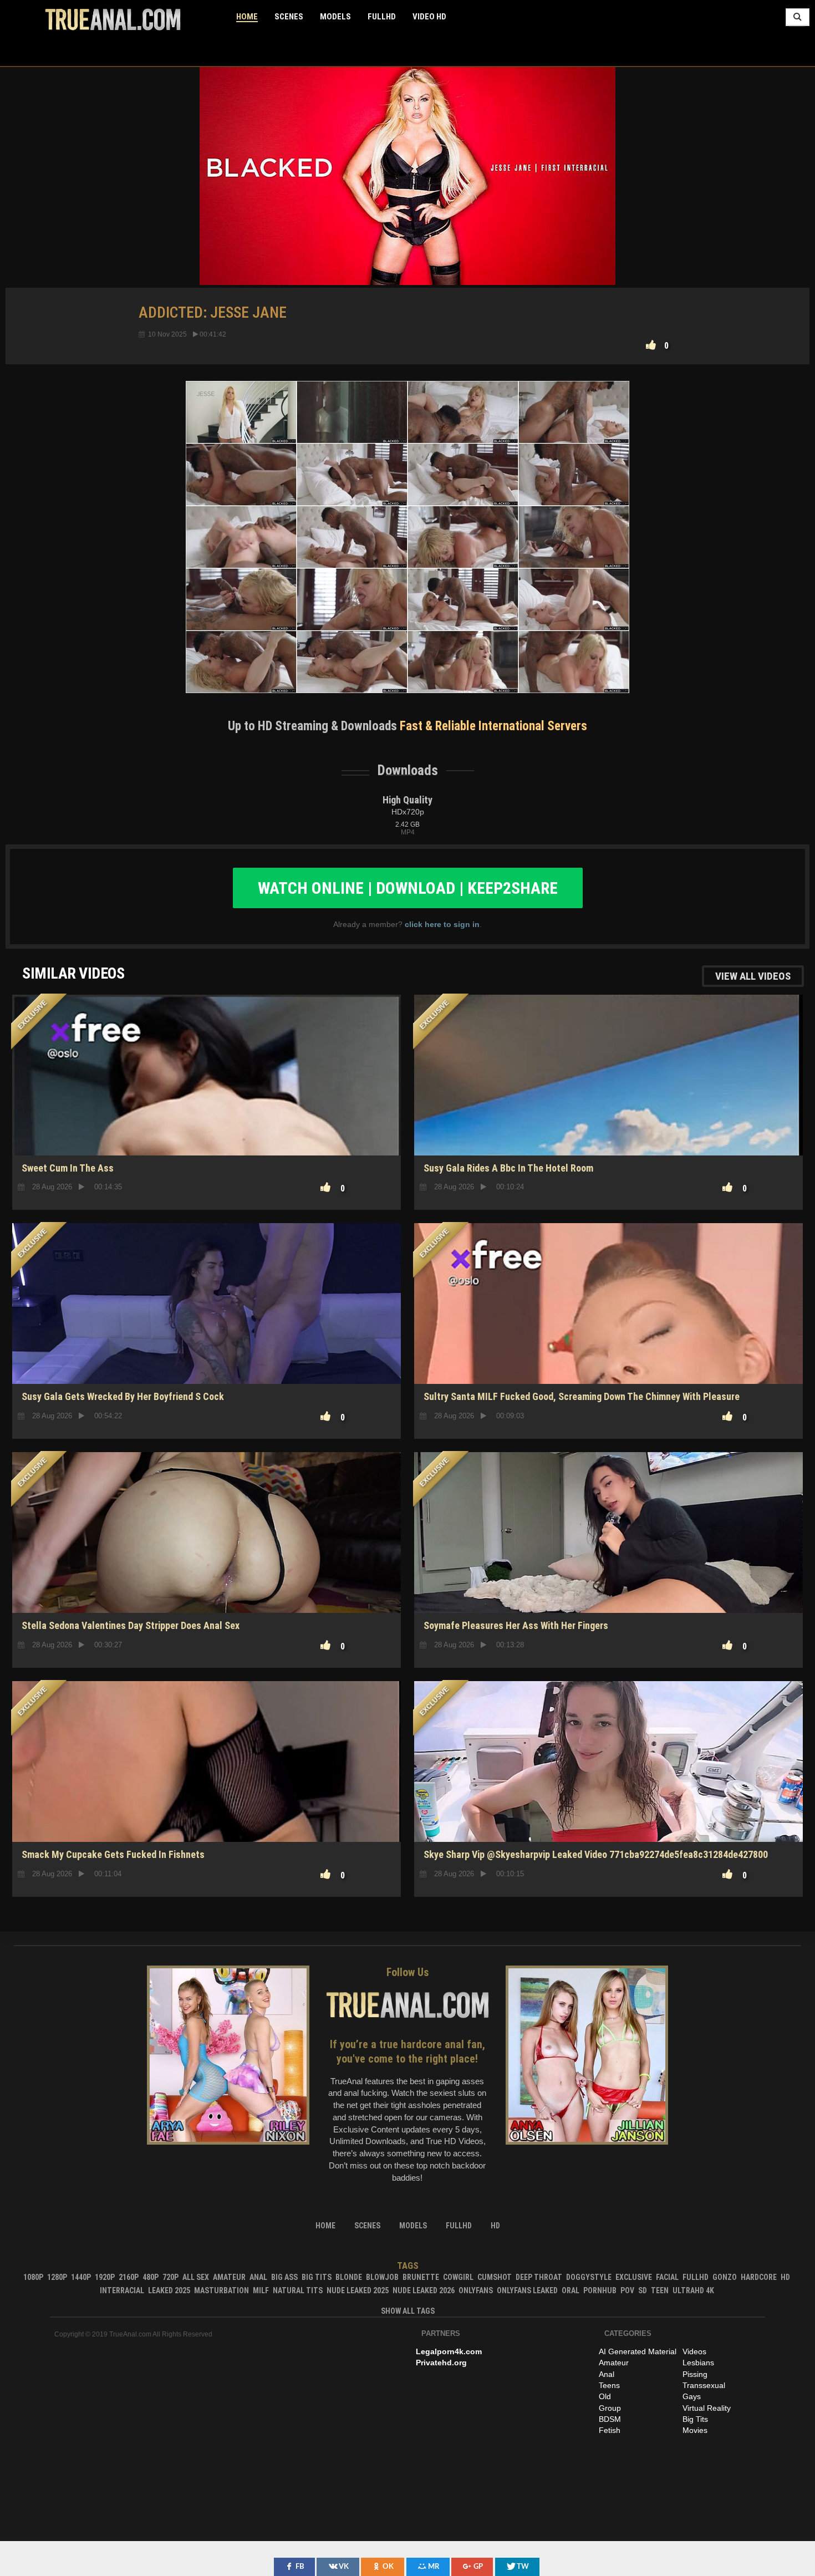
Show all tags (408, 2311)
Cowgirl (458, 2277)
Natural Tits (298, 2290)
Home (247, 17)
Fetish (610, 2430)
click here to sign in (442, 924)
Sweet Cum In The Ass (68, 1168)
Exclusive (634, 2277)
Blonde (349, 2277)
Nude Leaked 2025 (358, 2290)
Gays (692, 2396)
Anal (258, 2277)
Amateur (229, 2277)
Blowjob (382, 2277)
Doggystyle (589, 2277)
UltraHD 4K (693, 2290)
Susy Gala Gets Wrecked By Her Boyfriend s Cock (123, 1396)
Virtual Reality (707, 2408)
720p (170, 2277)
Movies (695, 2430)
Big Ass (284, 2277)
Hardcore (759, 2277)
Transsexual (704, 2385)
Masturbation (221, 2290)
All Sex (196, 2277)
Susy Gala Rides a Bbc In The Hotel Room (508, 1168)
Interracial (122, 2290)
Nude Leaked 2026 (424, 2290)
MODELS (335, 17)
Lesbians (698, 2363)
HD (207, 1345)
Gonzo (725, 2277)
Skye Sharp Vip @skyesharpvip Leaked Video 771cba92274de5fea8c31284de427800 (596, 1854)
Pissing (695, 2374)
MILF (261, 2290)
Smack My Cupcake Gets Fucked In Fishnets (113, 1854)
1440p (81, 2277)
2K (207, 1574)
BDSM (610, 2419)
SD (207, 1116)
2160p (129, 2277)
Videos (694, 2351)
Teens (609, 2385)
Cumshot (495, 2277)
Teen (660, 2290)
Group (610, 2408)
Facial (667, 2277)
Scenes (289, 17)
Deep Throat (539, 2277)
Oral (570, 2290)
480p (151, 2277)
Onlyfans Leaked (527, 2290)
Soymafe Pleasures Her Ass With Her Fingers (516, 1625)
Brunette (421, 2277)
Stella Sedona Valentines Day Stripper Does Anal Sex (131, 1625)
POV (627, 2290)
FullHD (382, 17)
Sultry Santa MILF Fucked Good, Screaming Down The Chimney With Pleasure (582, 1396)
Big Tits (317, 2277)
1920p (105, 2277)
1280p (57, 2277)
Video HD (429, 17)
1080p (33, 2277)
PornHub (600, 2290)
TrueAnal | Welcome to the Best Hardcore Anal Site (113, 19)
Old (605, 2396)
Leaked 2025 (169, 2290)
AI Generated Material (638, 2351)
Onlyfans (476, 2290)
